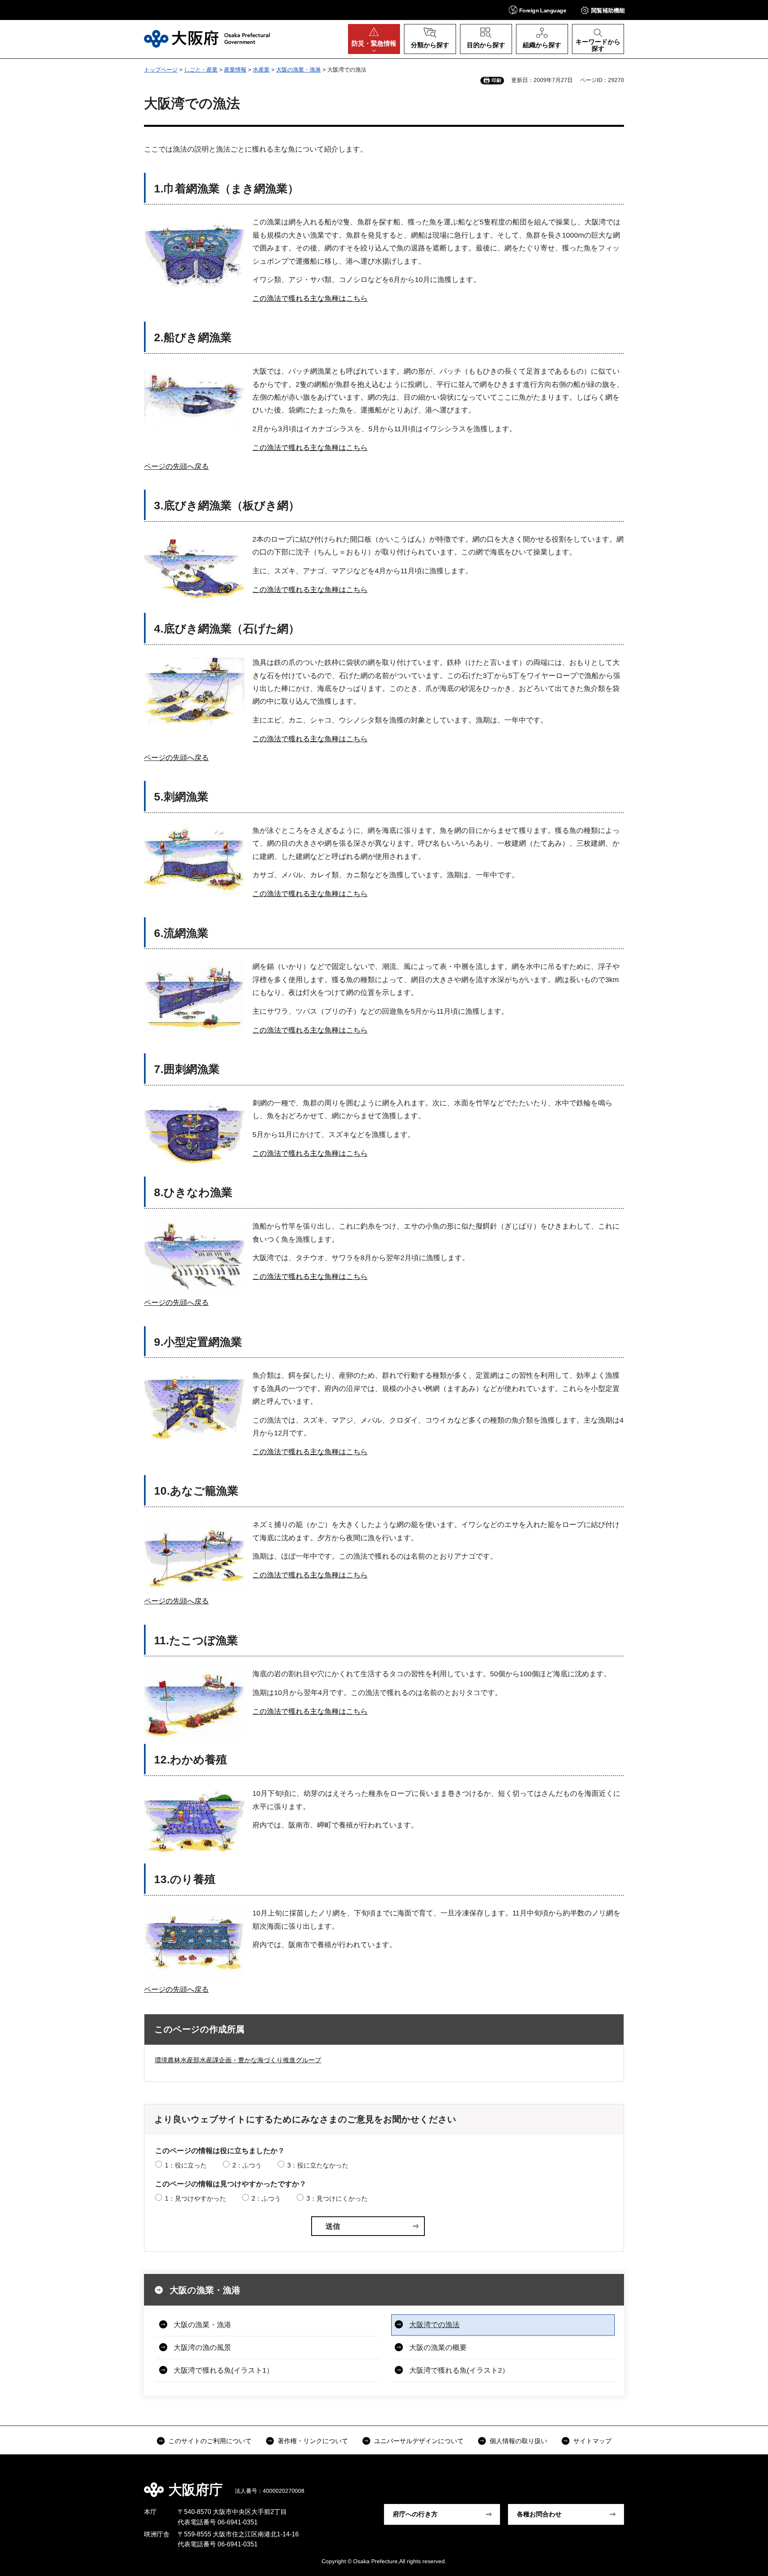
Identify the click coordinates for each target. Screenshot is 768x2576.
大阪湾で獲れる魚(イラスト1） (224, 2370)
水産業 (261, 70)
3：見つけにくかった (337, 2199)
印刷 (496, 80)
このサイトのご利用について (210, 2441)
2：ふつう (247, 2165)
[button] (537, 10)
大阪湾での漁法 (434, 2325)
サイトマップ (592, 2441)
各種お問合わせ (539, 2514)
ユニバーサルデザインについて (419, 2441)
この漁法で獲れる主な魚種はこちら (310, 298)
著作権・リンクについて (313, 2441)
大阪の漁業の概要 (438, 2348)
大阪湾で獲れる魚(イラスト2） (459, 2370)
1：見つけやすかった (195, 2199)
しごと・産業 (201, 70)
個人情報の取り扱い (518, 2441)
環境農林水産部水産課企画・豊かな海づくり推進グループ (238, 2060)
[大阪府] (207, 39)
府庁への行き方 (415, 2514)
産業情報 (235, 70)
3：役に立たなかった (318, 2165)
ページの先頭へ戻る (176, 466)
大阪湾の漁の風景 (202, 2348)
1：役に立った (186, 2165)
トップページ (161, 70)
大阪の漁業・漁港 (298, 70)
